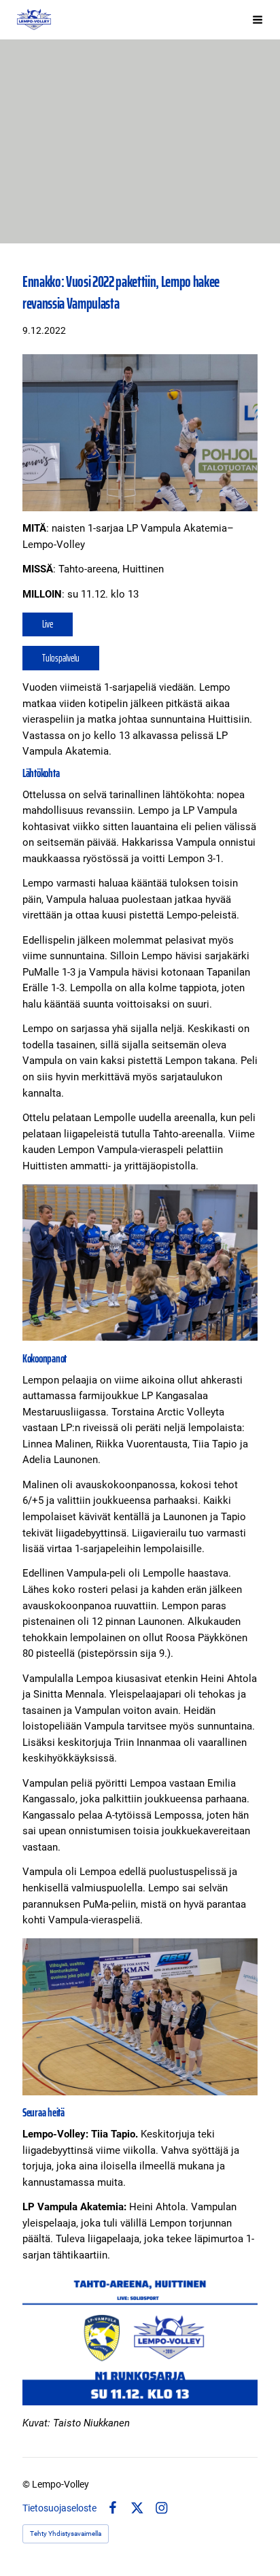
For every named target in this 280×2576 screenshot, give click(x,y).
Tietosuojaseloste (59, 2508)
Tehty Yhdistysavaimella (66, 2534)
